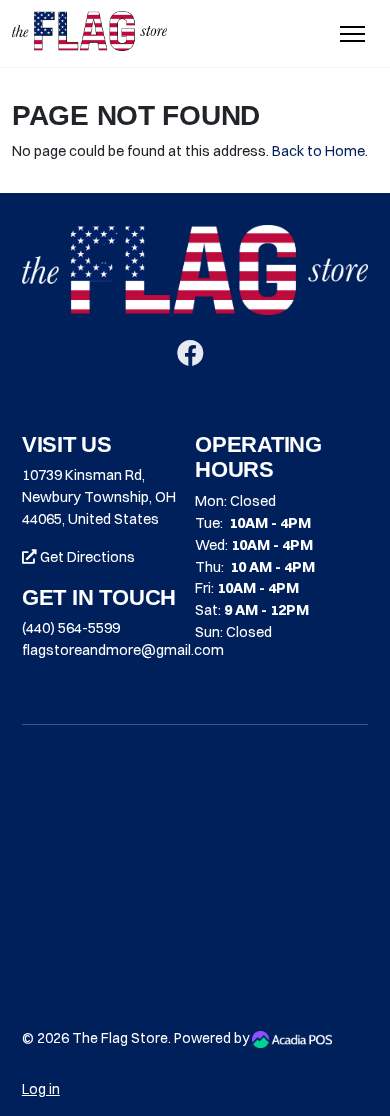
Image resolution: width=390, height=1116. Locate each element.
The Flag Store (120, 1038)
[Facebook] (190, 358)
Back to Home (318, 151)
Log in (41, 1089)
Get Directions (86, 557)
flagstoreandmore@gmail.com (123, 650)
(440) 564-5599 (71, 628)
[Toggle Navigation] (352, 34)
